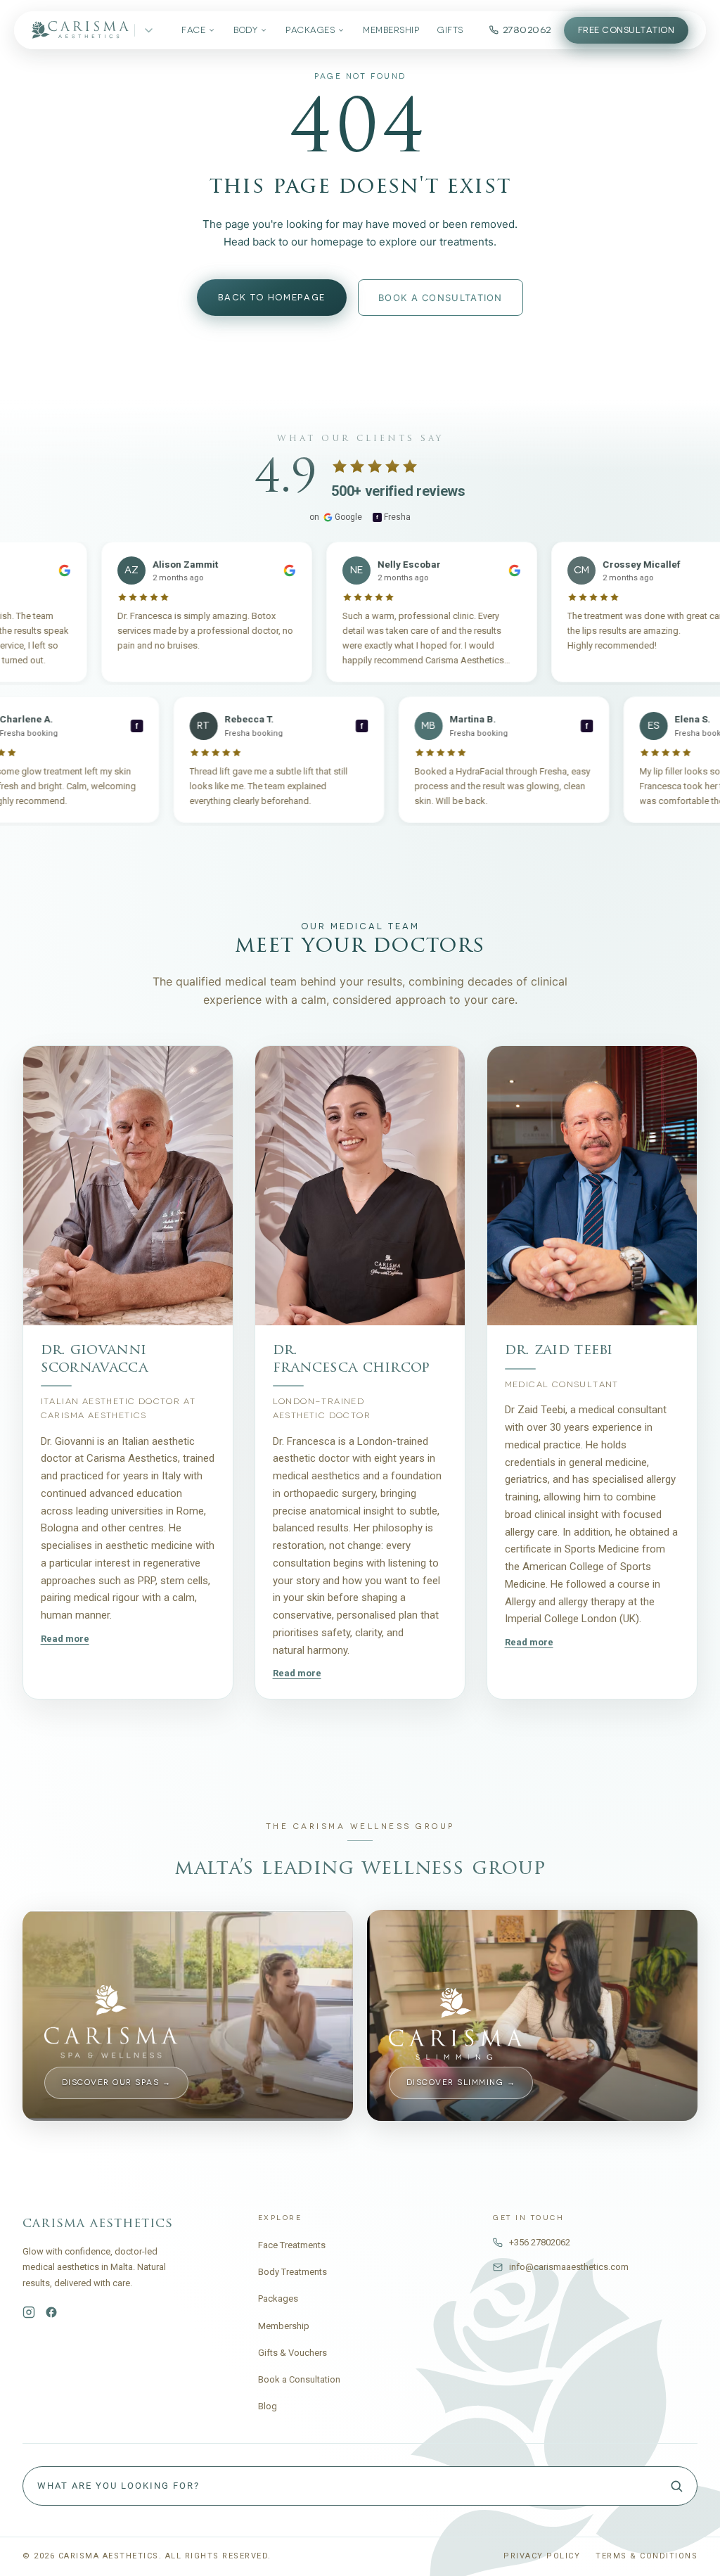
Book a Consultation (299, 2379)
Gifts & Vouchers (292, 2353)
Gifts (450, 30)
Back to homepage (272, 298)
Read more (65, 1638)
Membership (391, 30)
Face (193, 30)
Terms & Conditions (647, 2556)
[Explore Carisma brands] (149, 31)
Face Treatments (292, 2245)
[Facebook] (51, 2312)
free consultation (626, 30)
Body (245, 30)
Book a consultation (441, 298)
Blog (268, 2406)
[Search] (676, 2486)
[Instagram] (29, 2312)
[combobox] (360, 2486)
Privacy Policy (542, 2556)
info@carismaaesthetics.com (569, 2267)
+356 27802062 (540, 2242)
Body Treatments (292, 2272)
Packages (310, 30)
